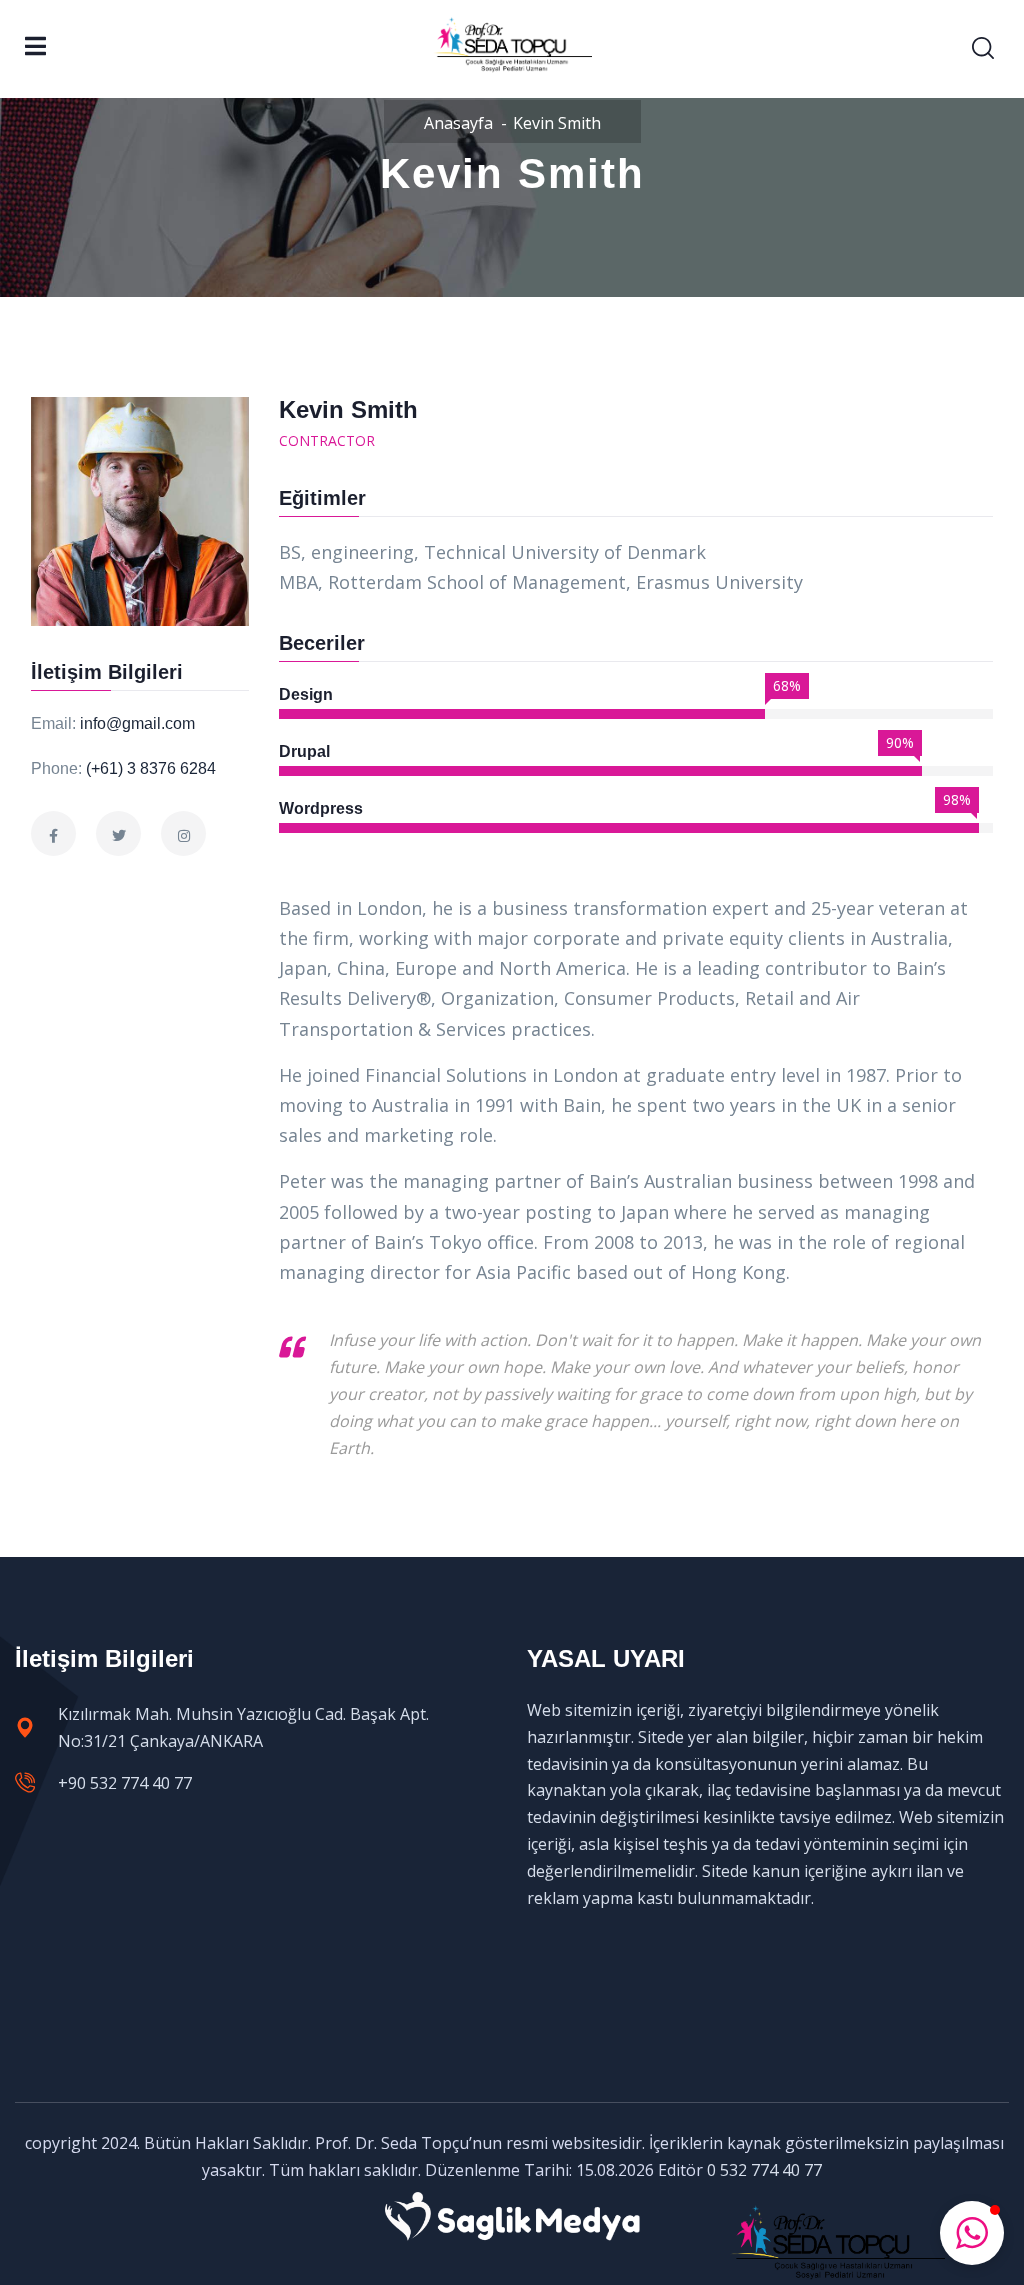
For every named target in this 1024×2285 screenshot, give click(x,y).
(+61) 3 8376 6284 (151, 768)
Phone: (56, 768)
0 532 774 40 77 (764, 2170)
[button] (972, 2233)
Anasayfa (458, 123)
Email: (53, 723)
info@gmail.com (137, 723)
